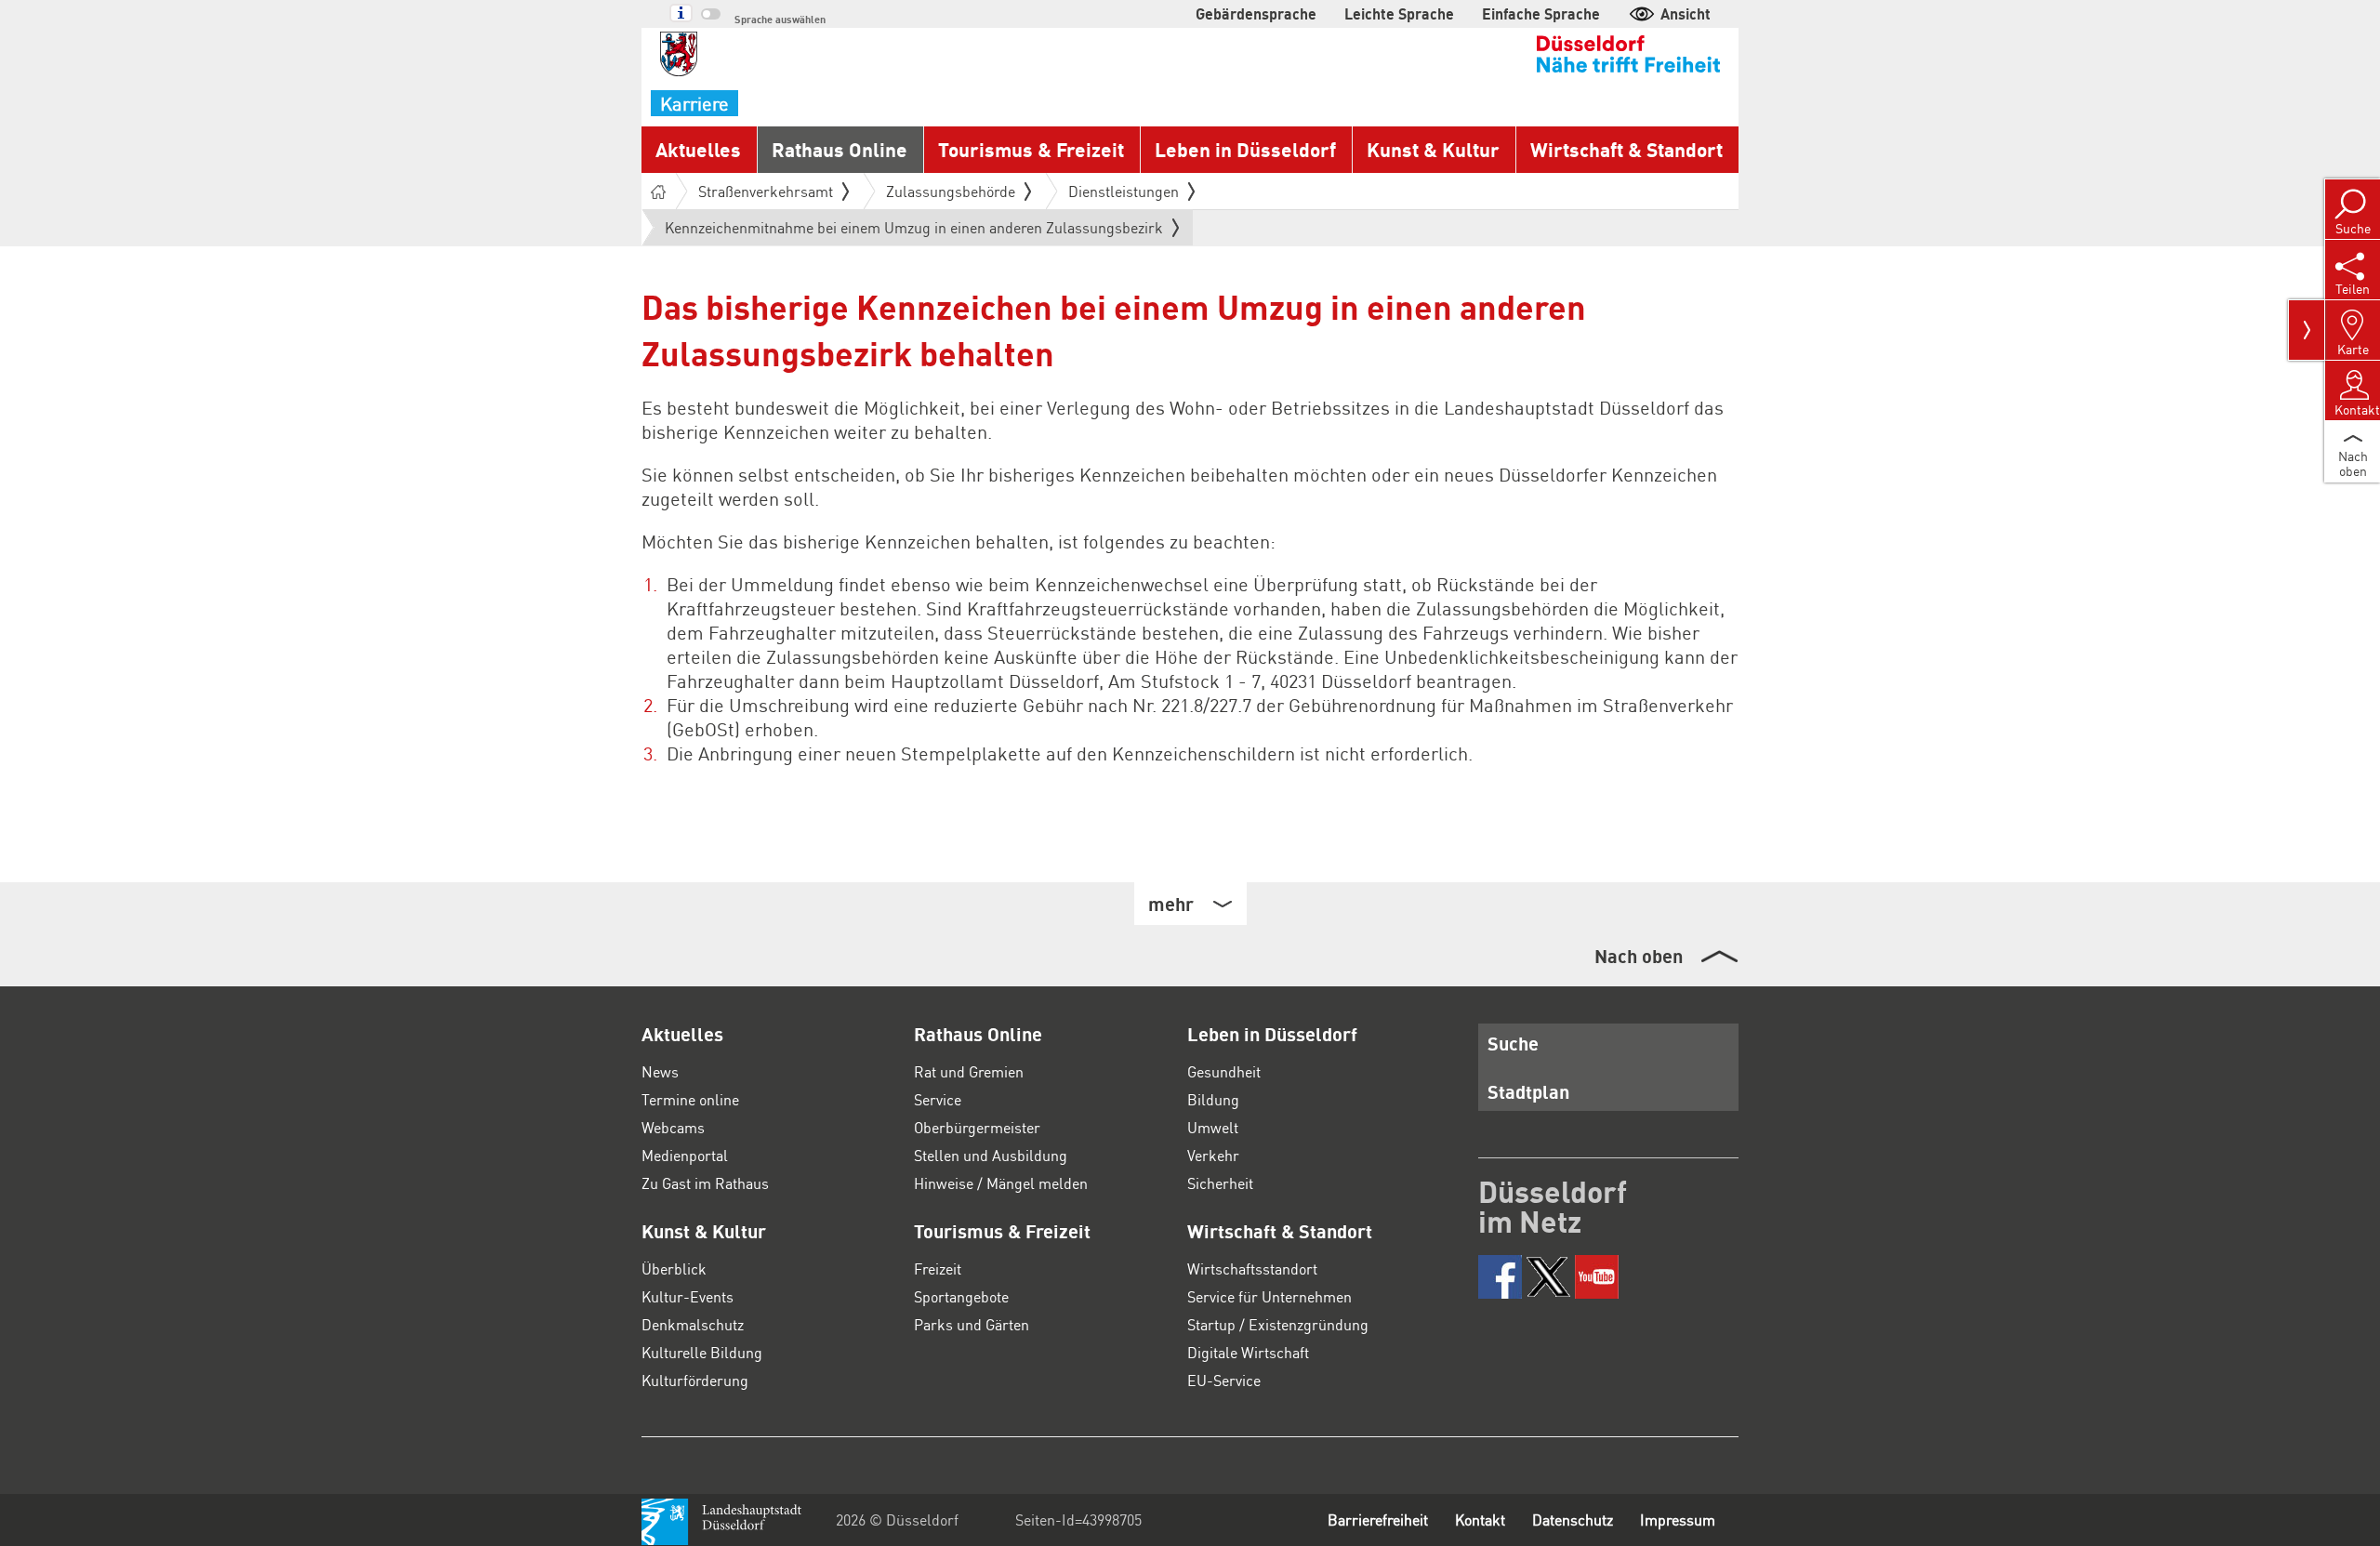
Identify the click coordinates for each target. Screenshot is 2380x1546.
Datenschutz (1573, 1520)
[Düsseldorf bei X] (1548, 1277)
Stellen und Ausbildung (991, 1155)
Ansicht (1686, 13)
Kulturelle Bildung (702, 1352)
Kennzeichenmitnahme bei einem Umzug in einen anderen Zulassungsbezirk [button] (914, 231)
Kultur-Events (688, 1296)
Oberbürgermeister (977, 1127)
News (660, 1071)
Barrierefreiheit (1378, 1520)
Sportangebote (961, 1296)
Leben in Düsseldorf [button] (1245, 149)
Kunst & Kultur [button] (1433, 149)
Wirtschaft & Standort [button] (1626, 149)
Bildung (1213, 1099)
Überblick (674, 1269)
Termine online (690, 1099)
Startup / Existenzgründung (1278, 1324)
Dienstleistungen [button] (1124, 191)
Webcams (673, 1127)
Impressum (1678, 1520)
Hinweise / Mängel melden (1001, 1183)
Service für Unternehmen (1269, 1296)
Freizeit (938, 1269)
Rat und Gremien (969, 1071)
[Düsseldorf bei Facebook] (1500, 1277)
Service (938, 1099)
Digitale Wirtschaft (1248, 1352)
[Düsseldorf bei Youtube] (1597, 1277)
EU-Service (1224, 1380)
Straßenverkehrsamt (766, 191)
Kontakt (1480, 1520)
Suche (1513, 1043)
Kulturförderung (695, 1380)
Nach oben (1639, 956)
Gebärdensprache (1256, 13)
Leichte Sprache (1399, 13)
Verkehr (1213, 1155)
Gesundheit (1224, 1071)
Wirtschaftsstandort (1252, 1269)
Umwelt (1213, 1127)
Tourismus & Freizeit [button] (1031, 149)
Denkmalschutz (693, 1324)
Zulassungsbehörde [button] (951, 191)
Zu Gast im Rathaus (705, 1183)
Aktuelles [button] (698, 149)
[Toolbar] (2307, 330)
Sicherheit (1220, 1183)
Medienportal (685, 1155)
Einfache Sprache (1541, 13)
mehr (1171, 904)
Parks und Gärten (972, 1324)
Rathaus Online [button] (840, 149)
